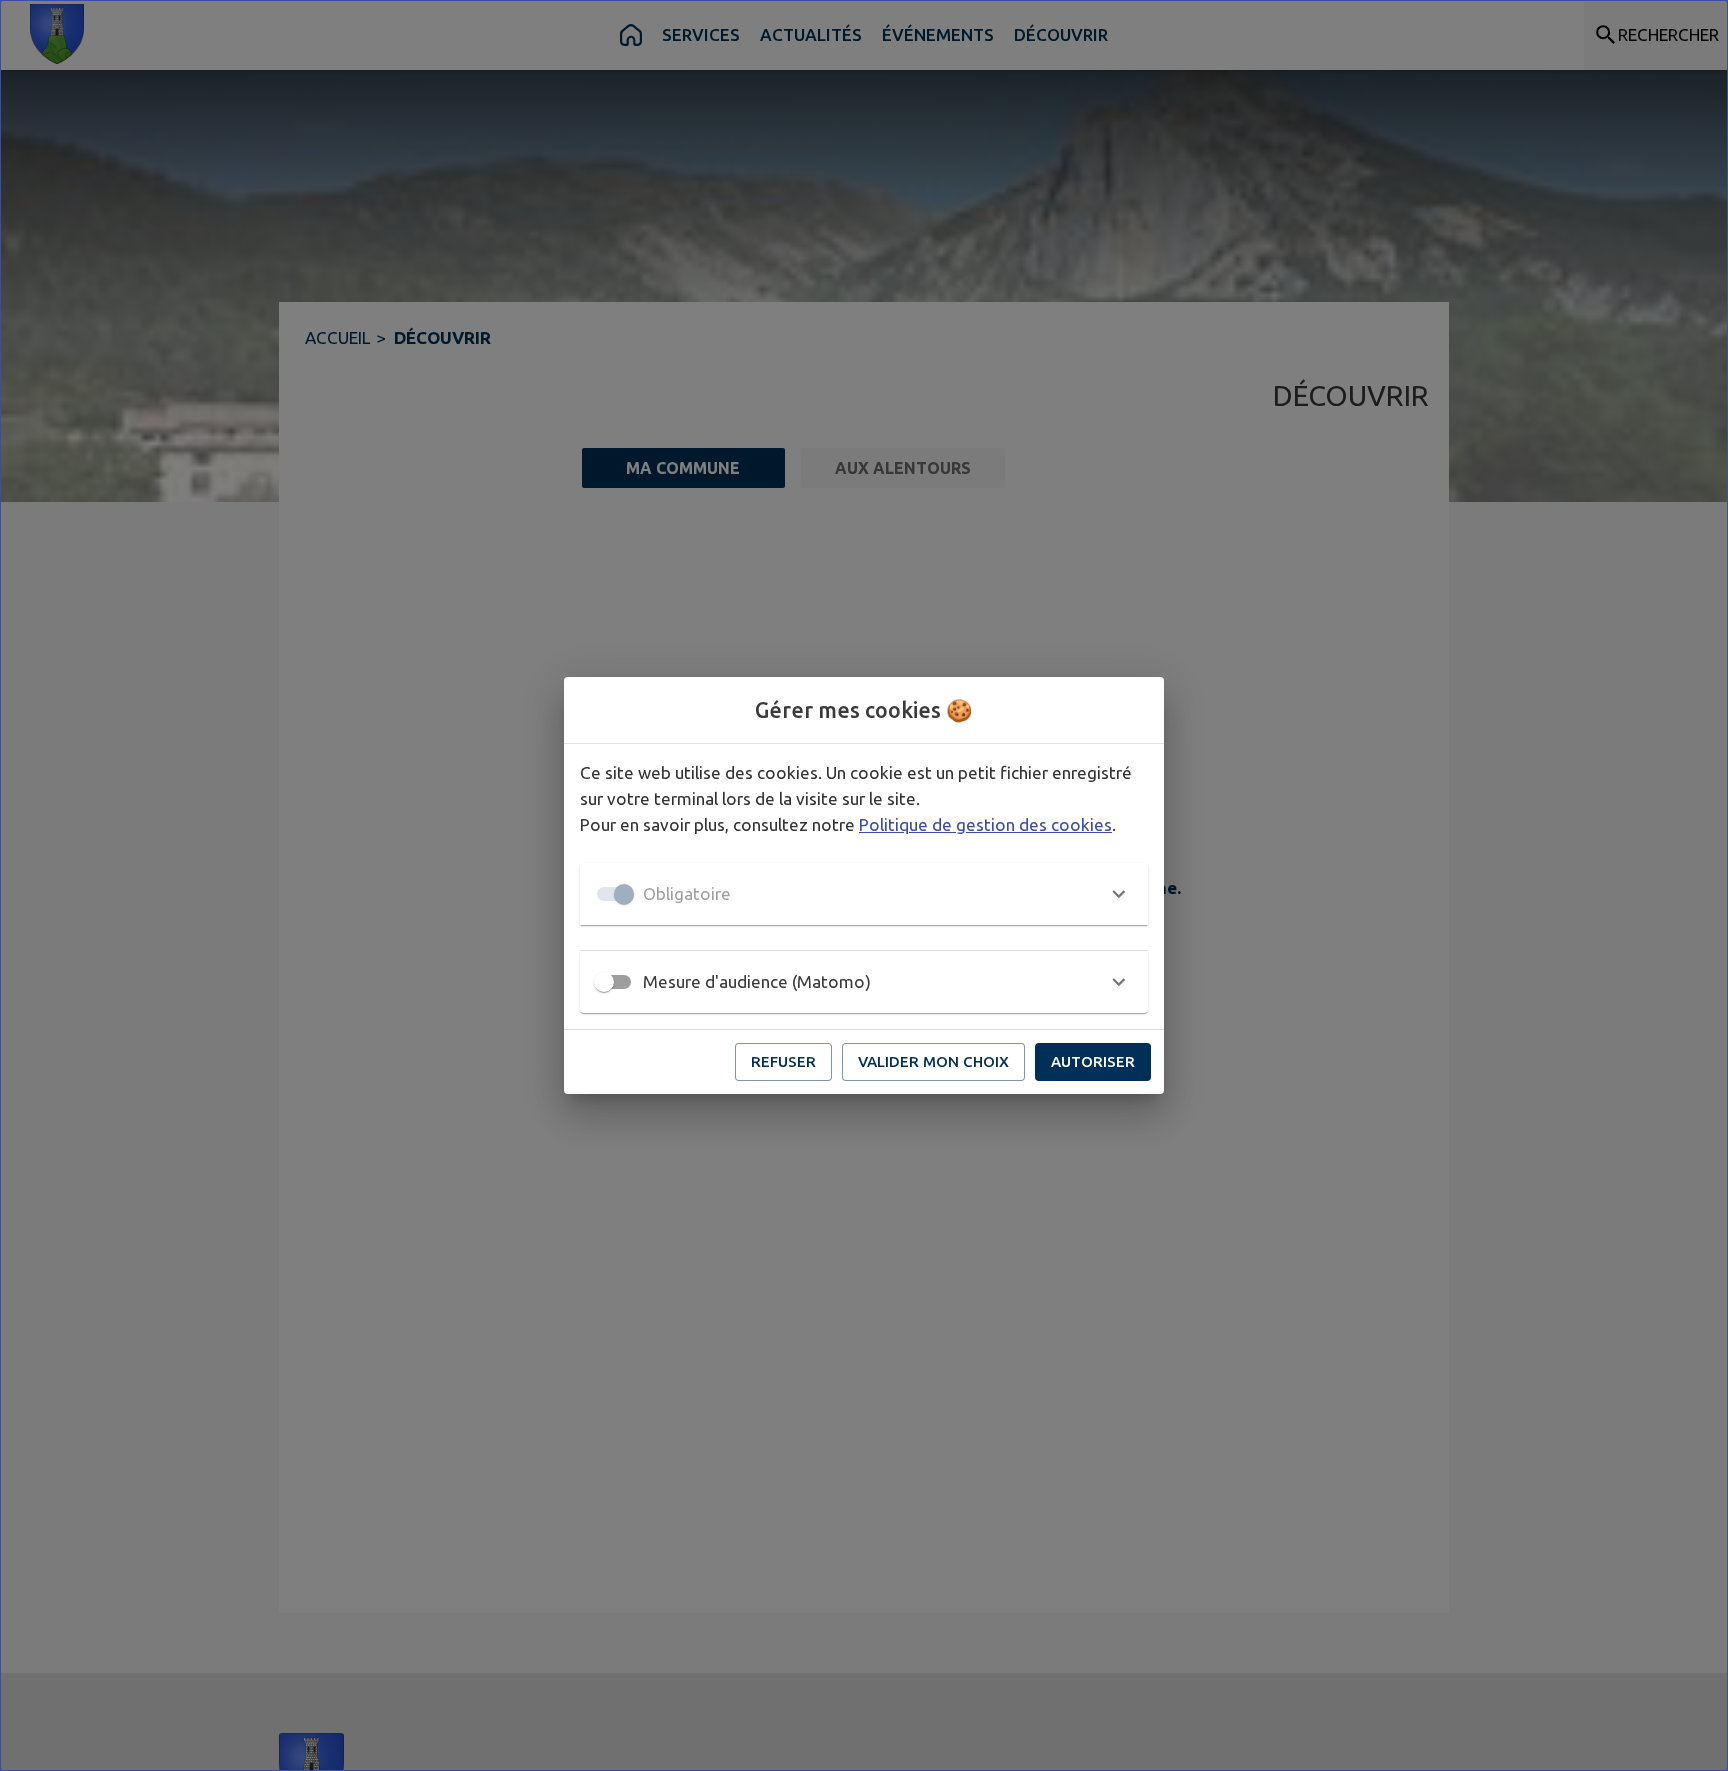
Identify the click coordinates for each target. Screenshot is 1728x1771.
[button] (864, 894)
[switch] (604, 982)
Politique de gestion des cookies (985, 824)
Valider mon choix (933, 1061)
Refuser (783, 1061)
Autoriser (1093, 1061)
